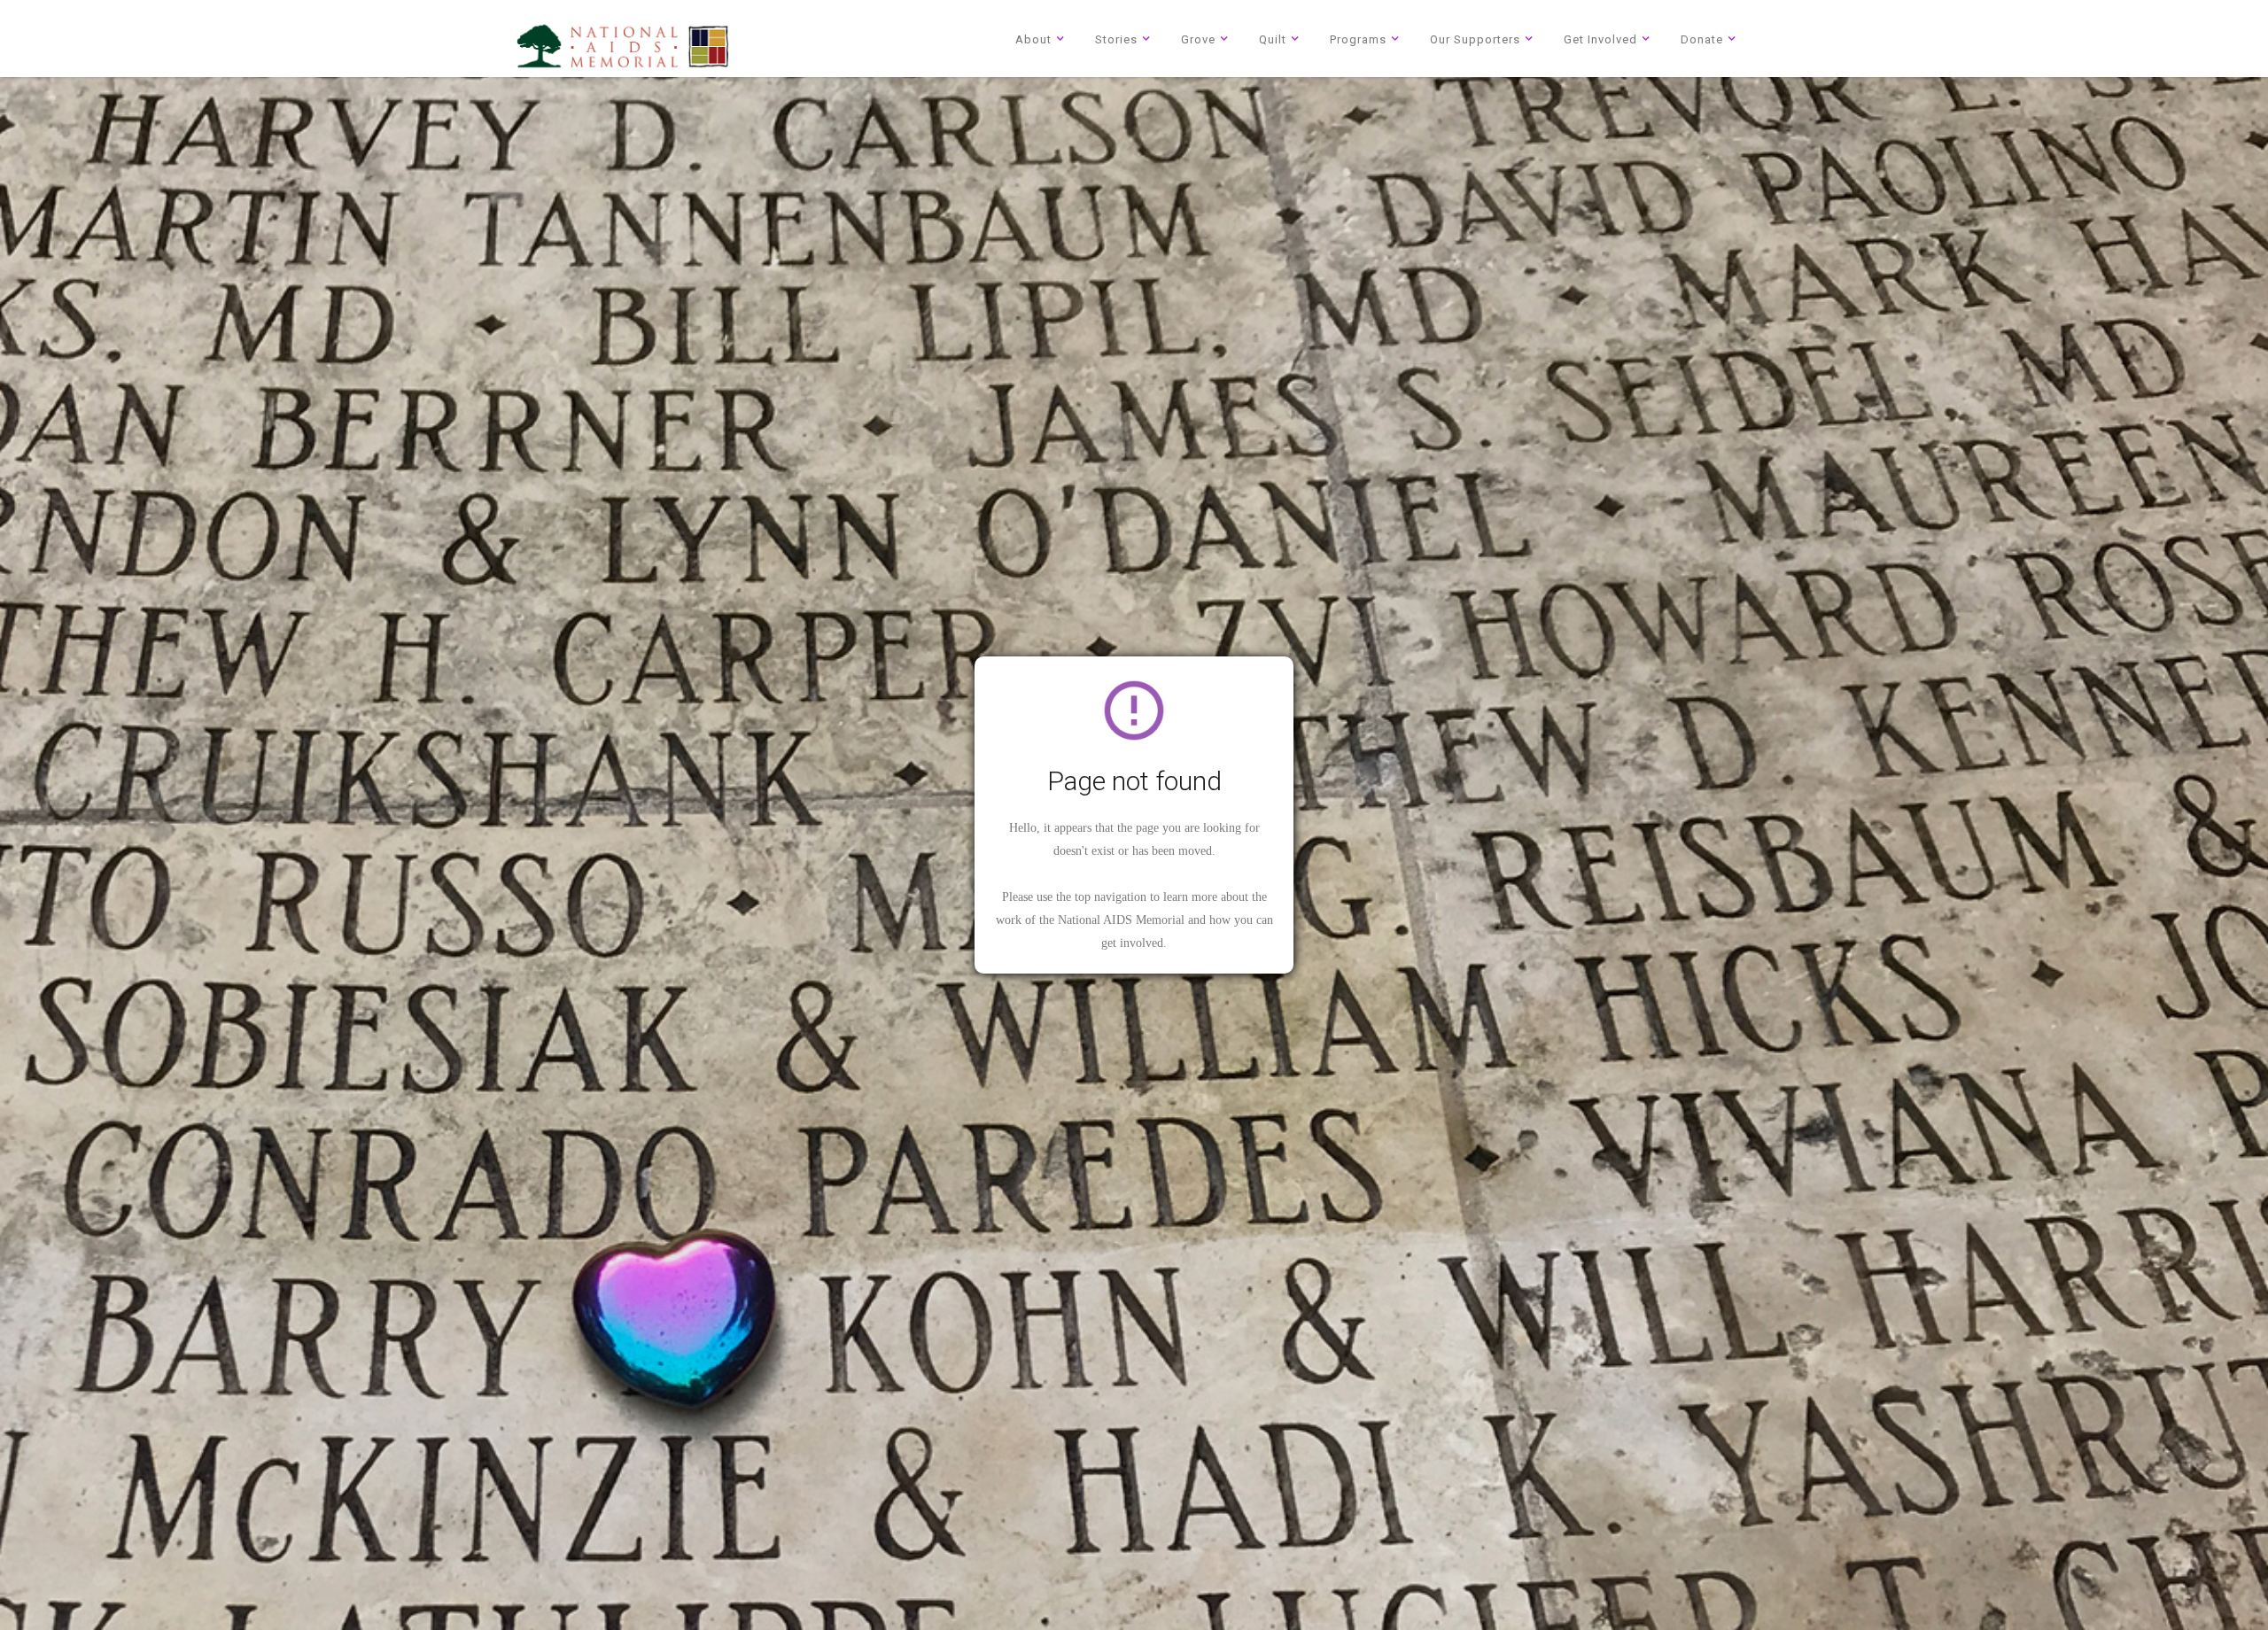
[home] (623, 46)
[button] (1043, 39)
